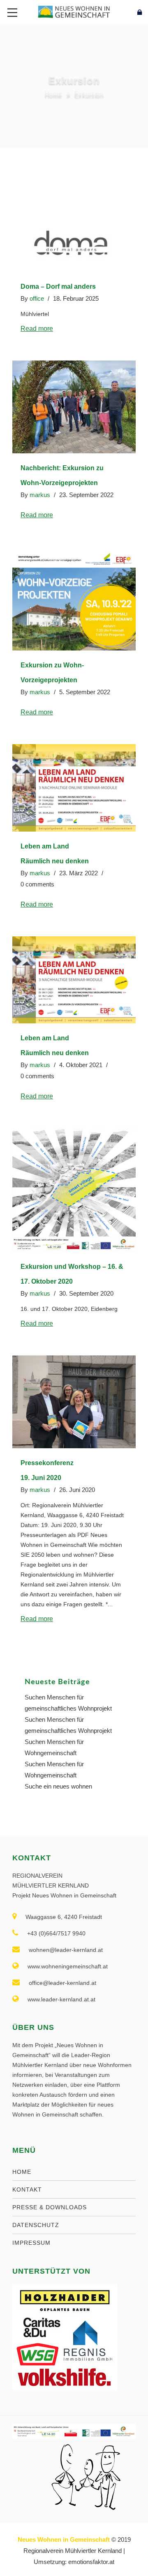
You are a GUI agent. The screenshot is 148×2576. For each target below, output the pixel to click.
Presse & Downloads (50, 2207)
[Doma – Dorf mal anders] (74, 241)
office (37, 298)
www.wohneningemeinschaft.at (68, 1966)
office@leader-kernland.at (62, 1983)
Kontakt (27, 2189)
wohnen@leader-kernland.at (66, 1950)
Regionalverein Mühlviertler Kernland (73, 2551)
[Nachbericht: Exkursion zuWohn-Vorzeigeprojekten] (74, 407)
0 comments (37, 884)
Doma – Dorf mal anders (58, 286)
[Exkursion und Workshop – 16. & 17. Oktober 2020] (74, 1190)
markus (40, 495)
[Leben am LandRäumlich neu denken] (74, 788)
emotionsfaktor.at (91, 2562)
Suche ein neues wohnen (58, 1786)
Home (53, 94)
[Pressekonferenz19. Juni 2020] (74, 1402)
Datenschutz (36, 2225)
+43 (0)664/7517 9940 (56, 1933)
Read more (37, 329)
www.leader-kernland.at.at (61, 1999)
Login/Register (122, 12)
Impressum (31, 2243)
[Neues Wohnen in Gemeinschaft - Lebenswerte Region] (74, 11)
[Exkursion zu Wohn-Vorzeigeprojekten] (74, 599)
